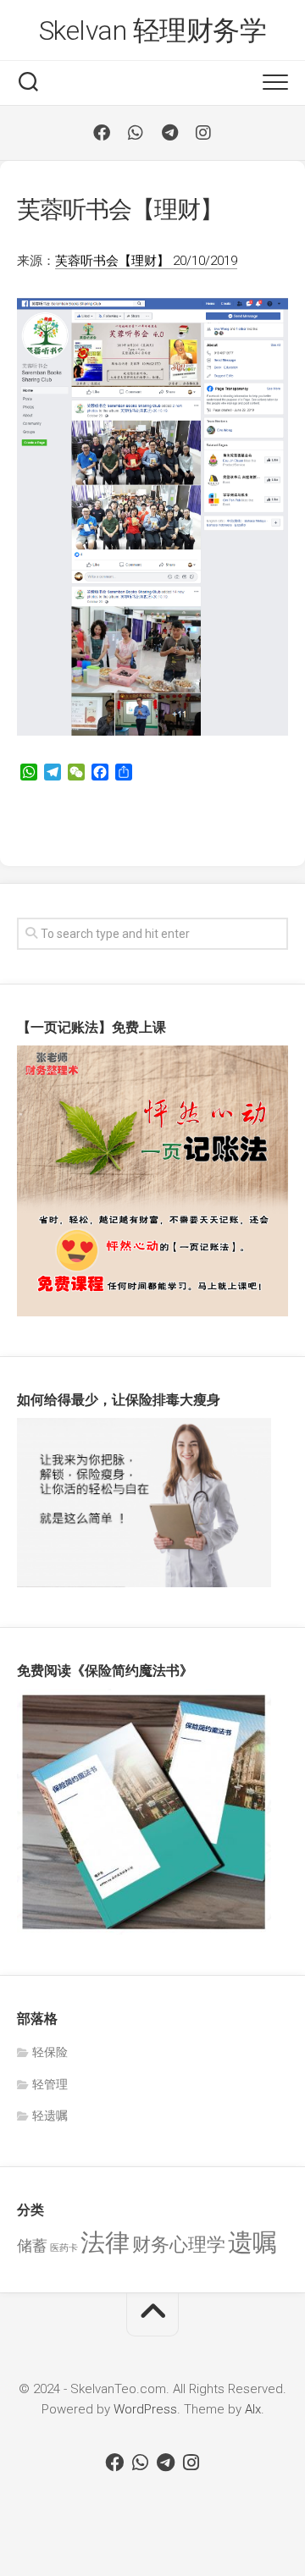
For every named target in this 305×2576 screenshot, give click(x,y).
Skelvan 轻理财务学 (153, 30)
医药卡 (64, 2248)
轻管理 (50, 2084)
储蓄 (32, 2246)
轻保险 (50, 2052)
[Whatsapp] (136, 133)
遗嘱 (252, 2242)
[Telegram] (169, 133)
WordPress (145, 2409)
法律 (105, 2242)
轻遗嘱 (50, 2115)
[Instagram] (203, 133)
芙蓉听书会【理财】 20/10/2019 (146, 261)
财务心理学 (179, 2244)
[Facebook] (102, 133)
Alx (253, 2409)
